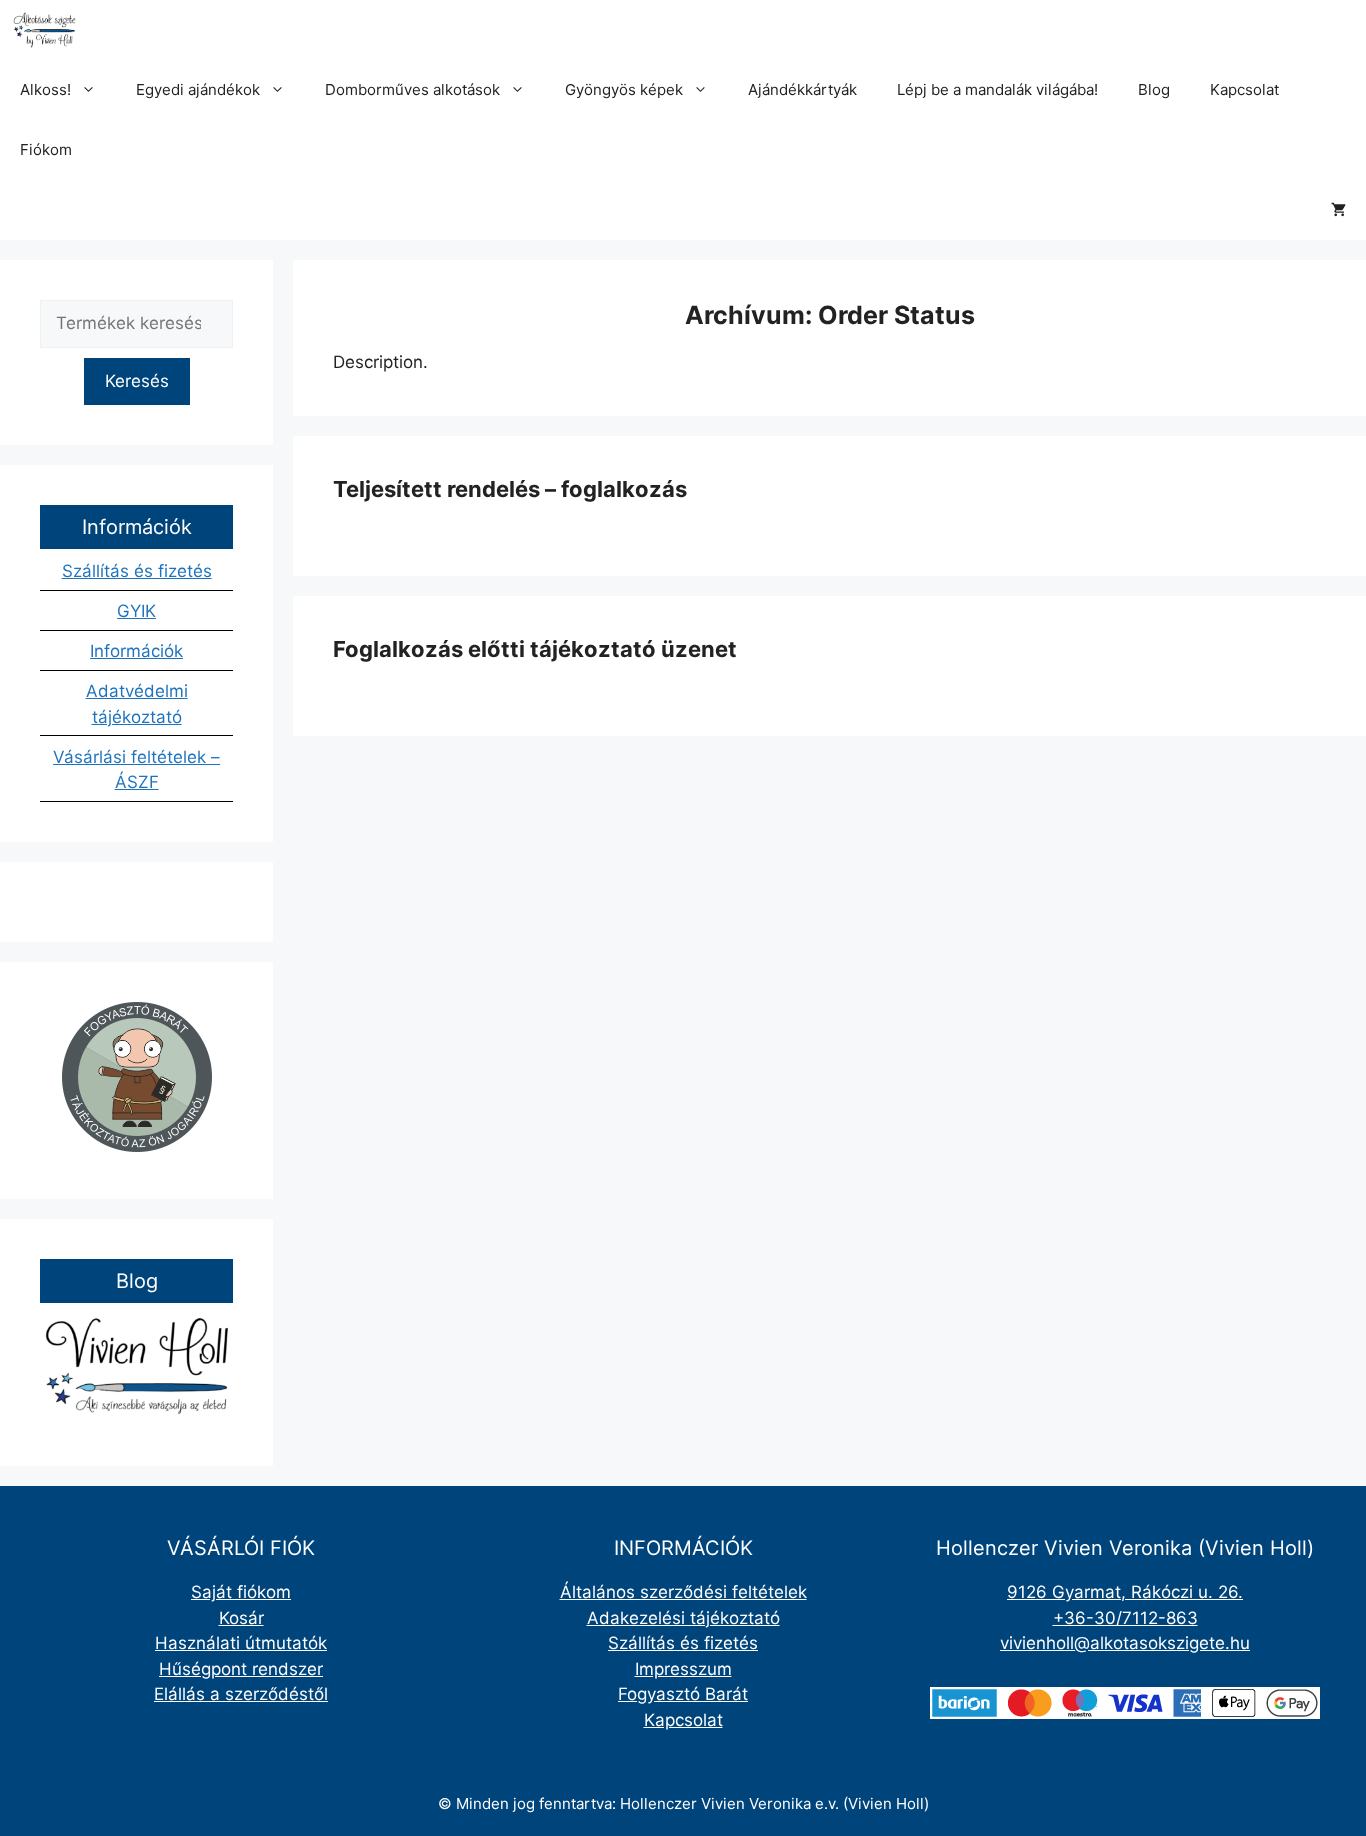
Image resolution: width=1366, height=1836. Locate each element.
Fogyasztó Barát (683, 1694)
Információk (136, 651)
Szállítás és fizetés (137, 571)
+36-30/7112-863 (1125, 1618)
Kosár (241, 1618)
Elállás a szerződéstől (241, 1694)
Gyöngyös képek (624, 89)
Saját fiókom (241, 1592)
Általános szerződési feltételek (683, 1592)
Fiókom (46, 149)
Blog (1154, 89)
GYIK (136, 611)
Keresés (137, 381)
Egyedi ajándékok (198, 89)
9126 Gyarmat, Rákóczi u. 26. (1125, 1592)
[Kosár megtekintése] (1338, 210)
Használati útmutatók (241, 1643)
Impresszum (683, 1669)
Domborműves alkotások (412, 89)
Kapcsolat (1244, 89)
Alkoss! (45, 89)
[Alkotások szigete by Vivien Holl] (44, 30)
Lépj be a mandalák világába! (997, 89)
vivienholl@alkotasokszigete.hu (1125, 1643)
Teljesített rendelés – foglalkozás (510, 489)
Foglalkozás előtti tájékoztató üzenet (535, 649)
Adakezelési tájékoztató (683, 1618)
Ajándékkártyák (802, 89)
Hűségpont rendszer (241, 1669)
